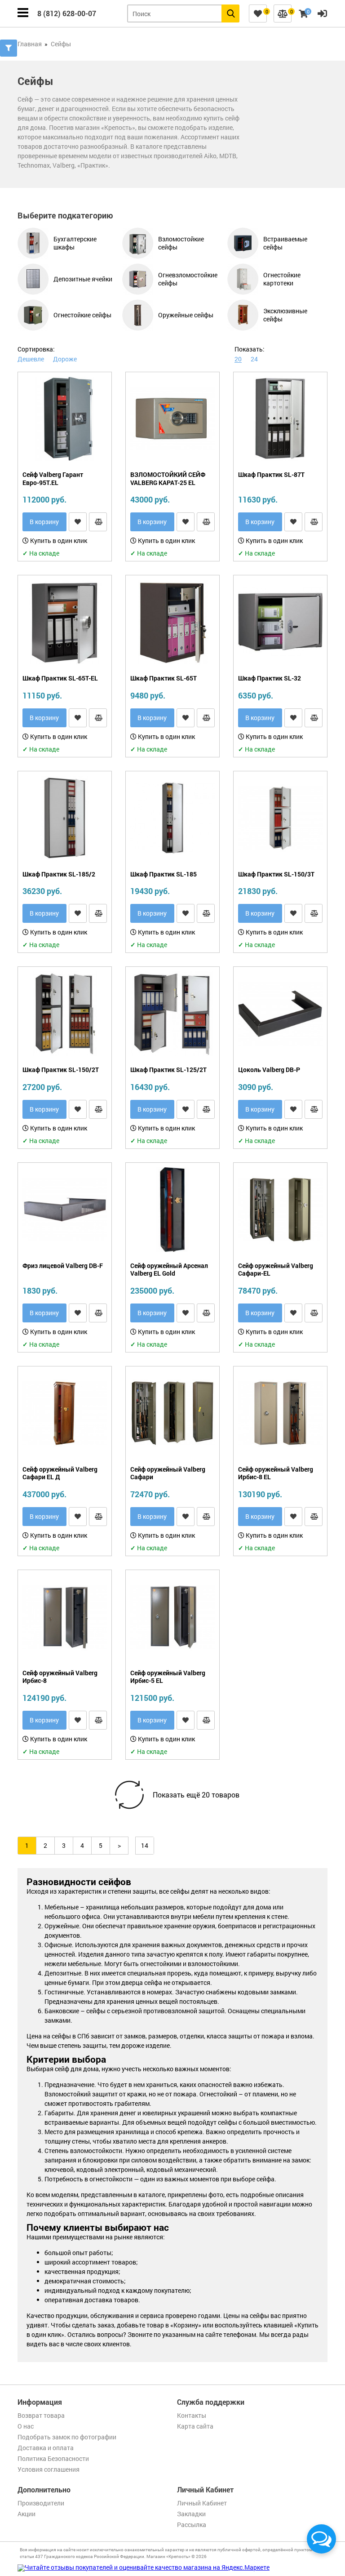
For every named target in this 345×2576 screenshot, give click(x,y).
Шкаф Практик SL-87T (271, 475)
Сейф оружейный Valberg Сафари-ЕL (276, 1270)
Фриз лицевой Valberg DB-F (63, 1266)
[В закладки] (78, 522)
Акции (27, 2514)
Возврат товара (41, 2415)
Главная (30, 44)
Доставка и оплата (46, 2448)
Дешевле (31, 359)
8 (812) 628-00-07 (67, 13)
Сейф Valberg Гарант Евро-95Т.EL (53, 478)
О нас (26, 2426)
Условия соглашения (49, 2469)
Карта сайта (195, 2426)
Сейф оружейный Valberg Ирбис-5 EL (168, 1677)
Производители (41, 2503)
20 (238, 359)
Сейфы (61, 44)
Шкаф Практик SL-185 (164, 874)
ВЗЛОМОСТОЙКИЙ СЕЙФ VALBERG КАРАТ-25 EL (168, 478)
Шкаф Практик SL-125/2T (168, 1070)
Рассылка (192, 2525)
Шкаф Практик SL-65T (164, 678)
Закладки (191, 2514)
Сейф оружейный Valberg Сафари (168, 1473)
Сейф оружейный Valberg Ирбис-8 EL (276, 1473)
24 (254, 359)
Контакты (192, 2415)
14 (145, 1845)
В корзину (44, 522)
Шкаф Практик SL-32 (270, 678)
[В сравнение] (98, 522)
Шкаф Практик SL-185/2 (59, 874)
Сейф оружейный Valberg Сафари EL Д (60, 1473)
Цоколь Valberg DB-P (269, 1070)
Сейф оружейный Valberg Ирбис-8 (60, 1677)
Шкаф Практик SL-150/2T (61, 1070)
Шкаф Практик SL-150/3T (276, 874)
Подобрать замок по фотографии (67, 2437)
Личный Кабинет (202, 2503)
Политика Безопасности (53, 2458)
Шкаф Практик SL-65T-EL (60, 678)
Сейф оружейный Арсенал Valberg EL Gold (169, 1270)
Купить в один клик (58, 541)
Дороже (65, 359)
